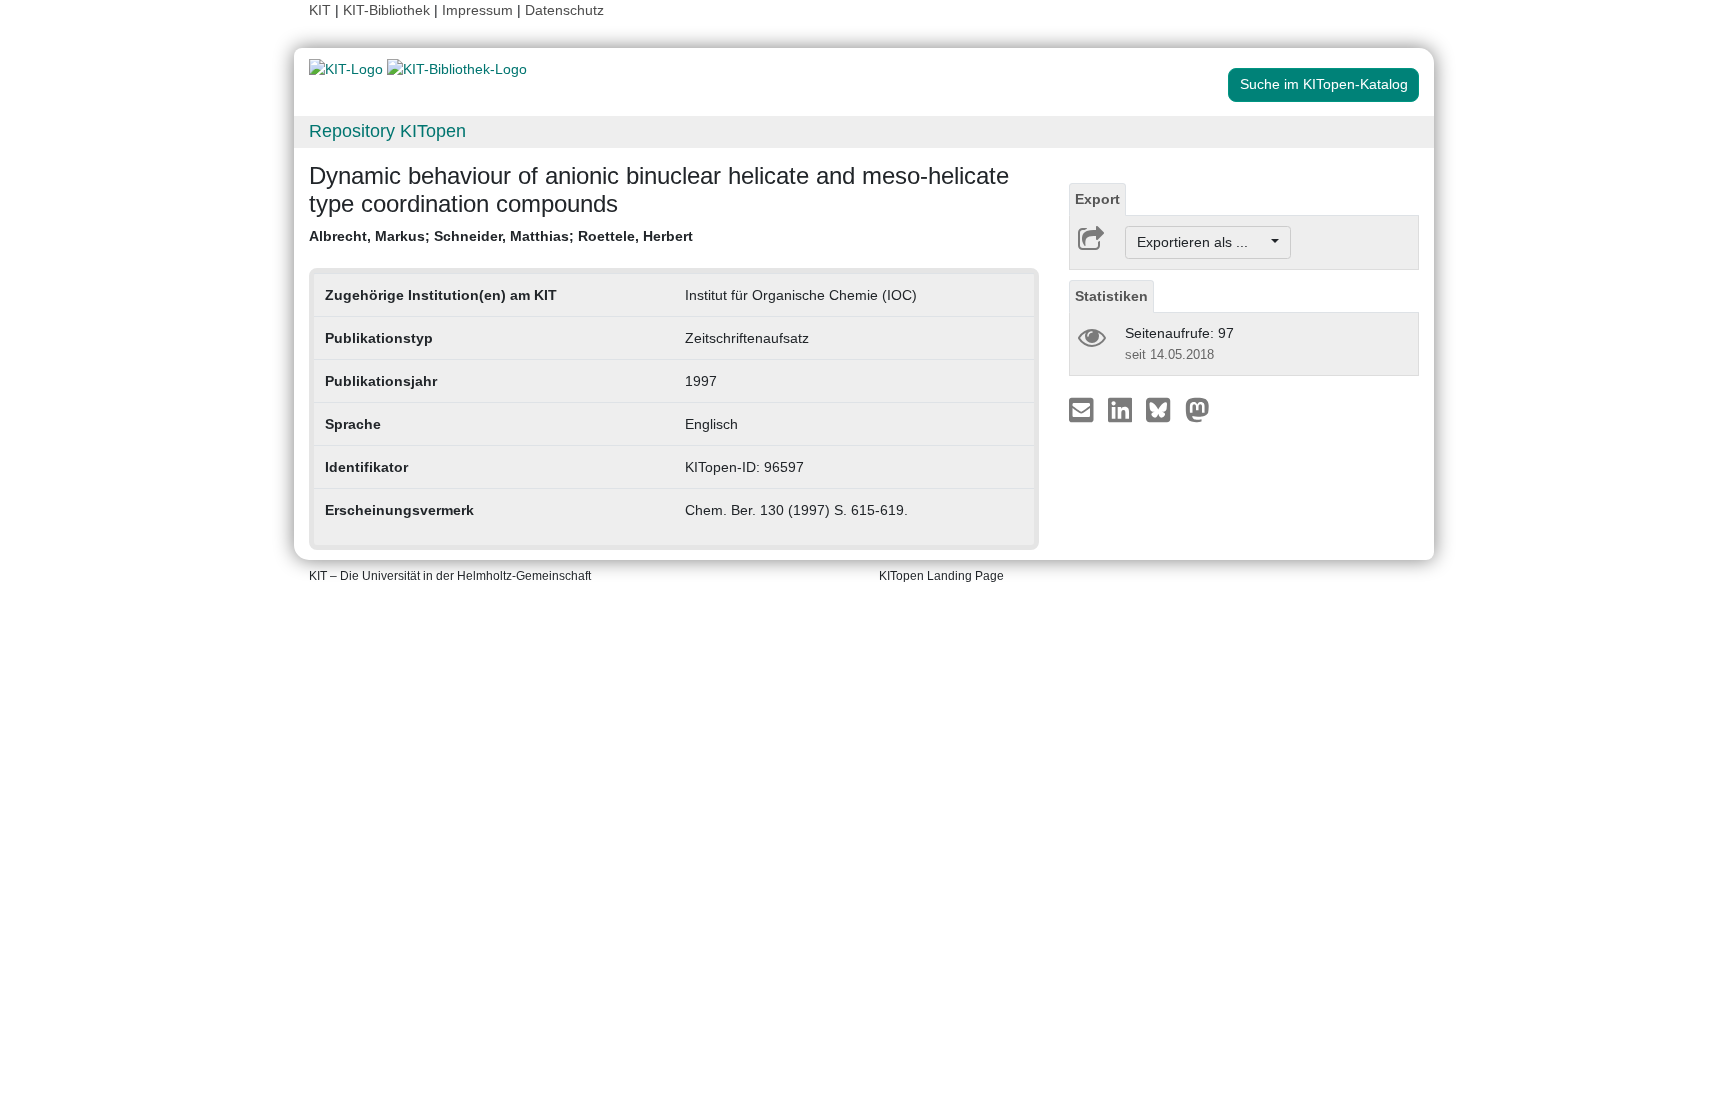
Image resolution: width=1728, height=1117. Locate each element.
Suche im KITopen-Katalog (1324, 84)
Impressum (477, 10)
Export (1097, 199)
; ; (501, 236)
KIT (320, 10)
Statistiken (1111, 296)
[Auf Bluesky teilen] (1163, 409)
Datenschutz (564, 10)
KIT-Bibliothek (388, 10)
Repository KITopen (387, 131)
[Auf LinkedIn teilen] (1122, 409)
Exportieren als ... (1202, 242)
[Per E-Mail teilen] (1083, 409)
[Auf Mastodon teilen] (1197, 409)
